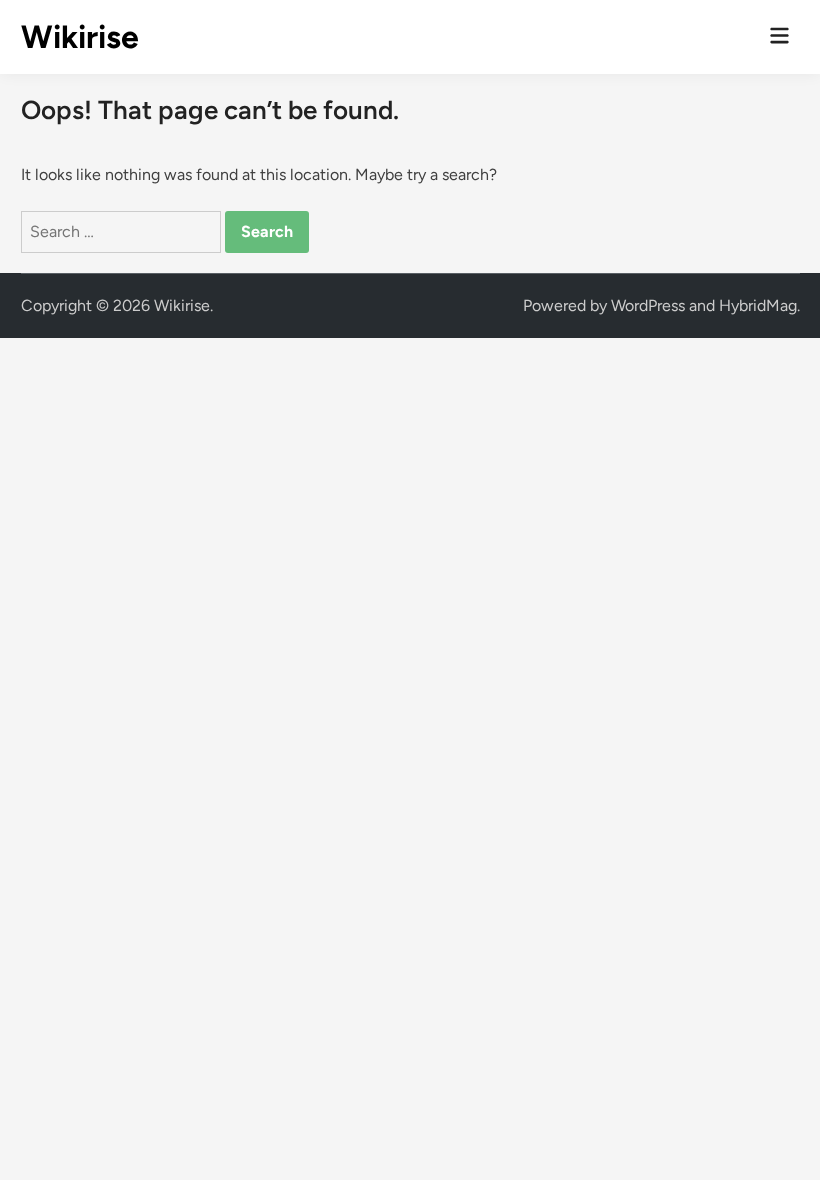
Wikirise (80, 37)
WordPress (648, 305)
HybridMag (758, 305)
